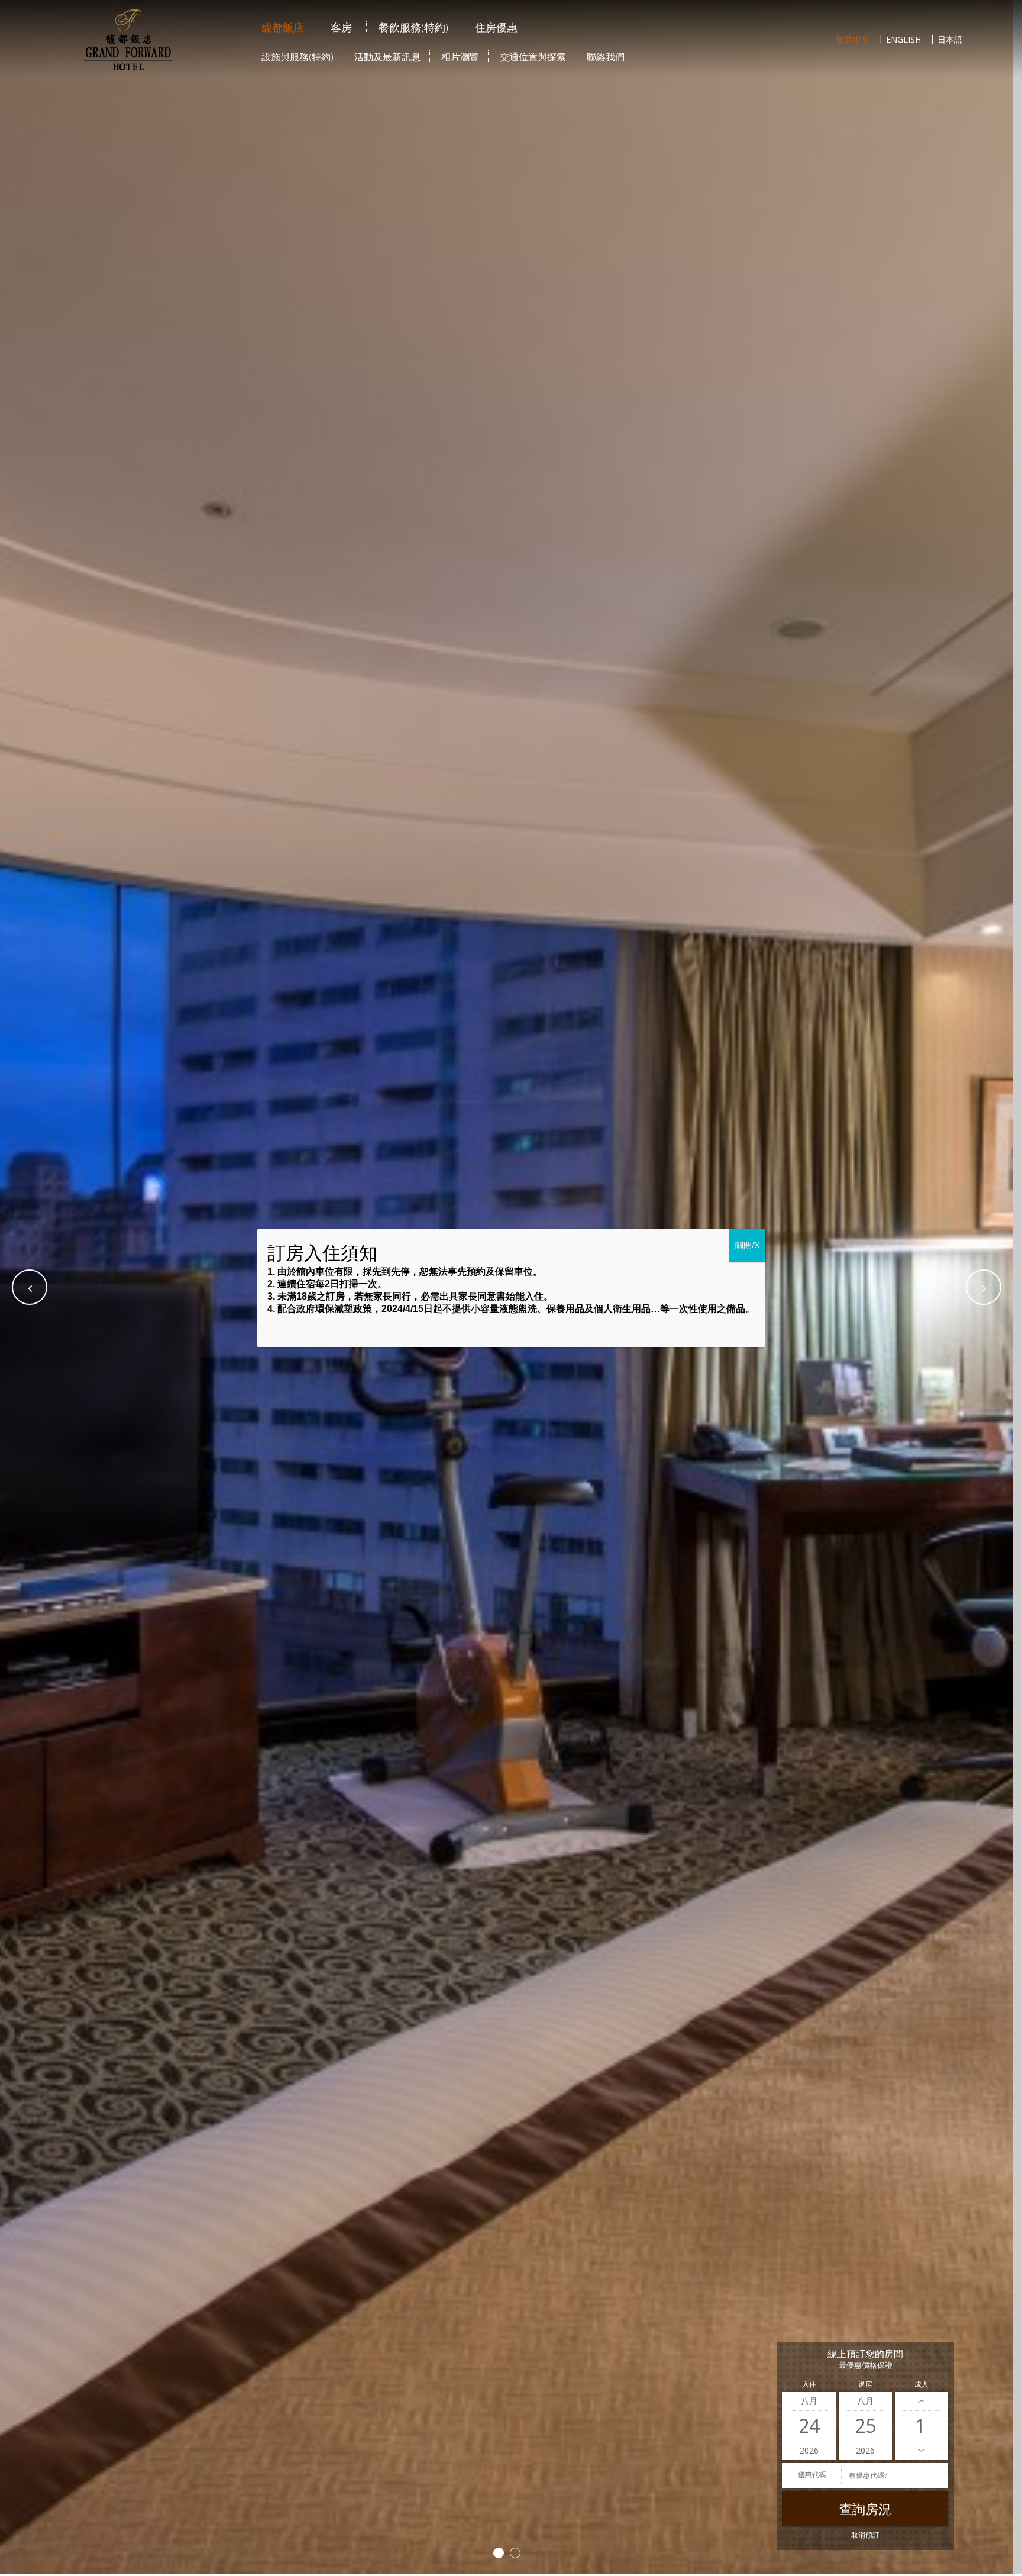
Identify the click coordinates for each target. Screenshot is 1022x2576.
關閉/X (747, 1245)
